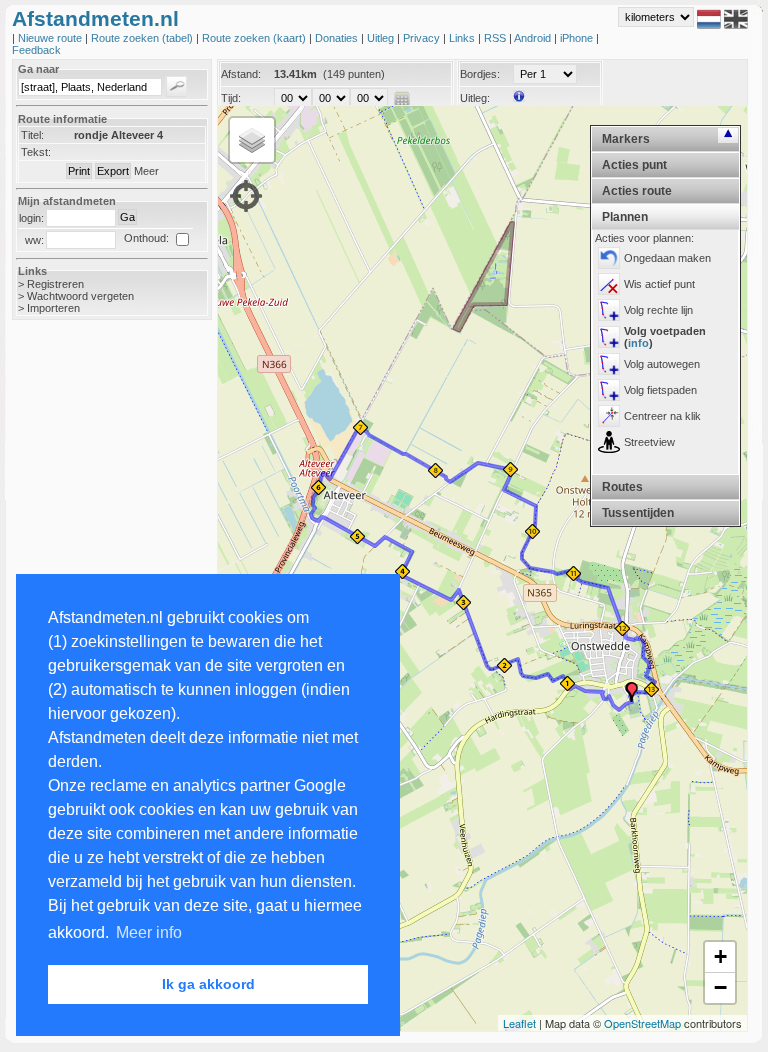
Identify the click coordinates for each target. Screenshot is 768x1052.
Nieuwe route (51, 38)
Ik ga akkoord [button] (208, 984)
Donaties (338, 38)
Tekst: (36, 152)
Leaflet (519, 1023)
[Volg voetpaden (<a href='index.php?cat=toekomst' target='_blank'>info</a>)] (609, 337)
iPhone (578, 38)
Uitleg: (475, 98)
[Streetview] (609, 442)
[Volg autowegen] (609, 364)
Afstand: (241, 74)
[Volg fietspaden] (609, 390)
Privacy (423, 38)
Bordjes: (480, 74)
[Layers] (252, 140)
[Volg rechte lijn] (609, 310)
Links (463, 38)
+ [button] (720, 956)
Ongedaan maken (667, 258)
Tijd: (231, 98)
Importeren (53, 308)
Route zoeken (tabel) (143, 38)
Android (534, 38)
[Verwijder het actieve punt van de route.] (609, 284)
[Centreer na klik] (609, 416)
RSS (496, 38)
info (638, 343)
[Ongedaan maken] (609, 258)
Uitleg (382, 38)
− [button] (720, 987)
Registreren (55, 284)
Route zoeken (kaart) (255, 38)
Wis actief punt (659, 284)
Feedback (36, 50)
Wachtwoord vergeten (80, 296)
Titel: (32, 135)
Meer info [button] (149, 932)
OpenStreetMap (642, 1023)
